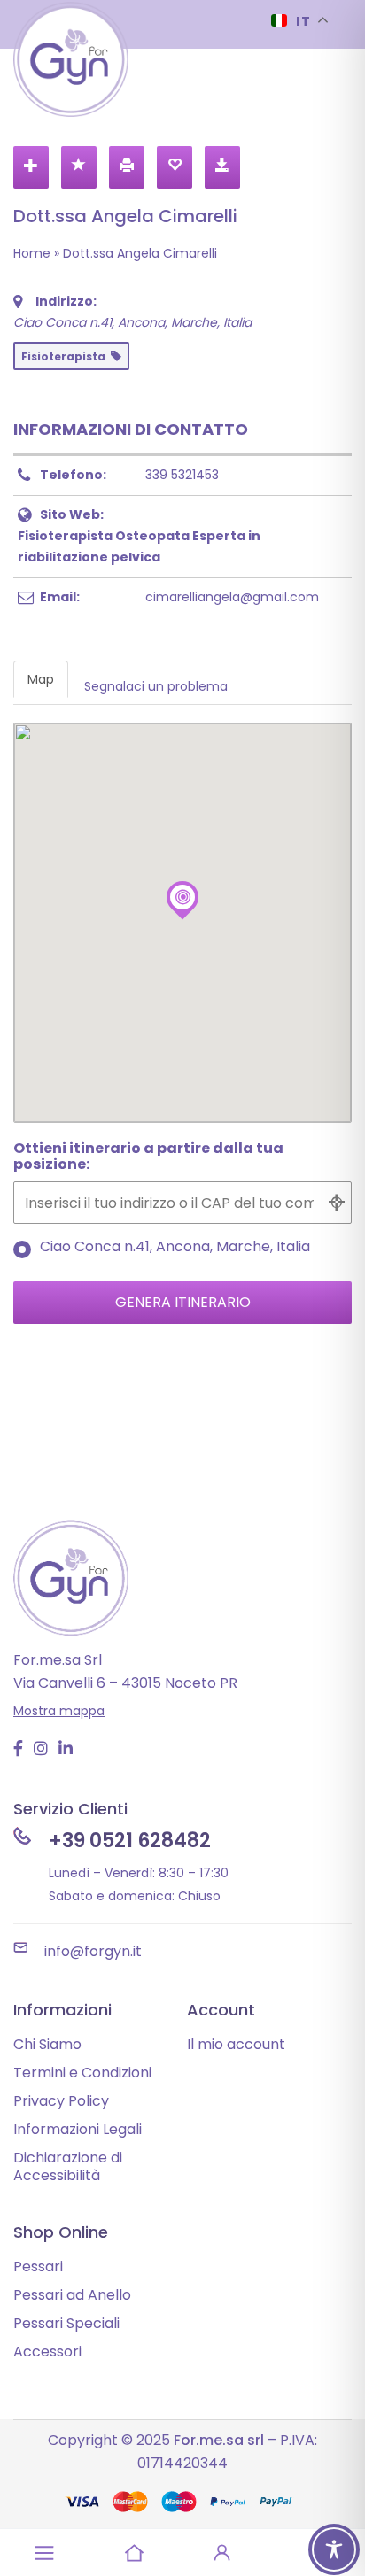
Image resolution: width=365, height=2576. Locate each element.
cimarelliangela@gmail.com (232, 597)
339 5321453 (182, 475)
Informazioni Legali (78, 2129)
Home (32, 253)
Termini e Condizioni (82, 2073)
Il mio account (236, 2044)
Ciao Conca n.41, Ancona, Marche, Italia (175, 1248)
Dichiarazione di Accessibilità (68, 2166)
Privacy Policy (61, 2101)
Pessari (38, 2267)
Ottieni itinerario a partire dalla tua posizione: (148, 1157)
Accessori (47, 2352)
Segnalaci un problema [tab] (156, 686)
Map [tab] (41, 679)
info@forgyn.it (93, 1951)
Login (222, 2553)
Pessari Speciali (66, 2323)
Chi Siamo (47, 2044)
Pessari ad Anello (72, 2295)
